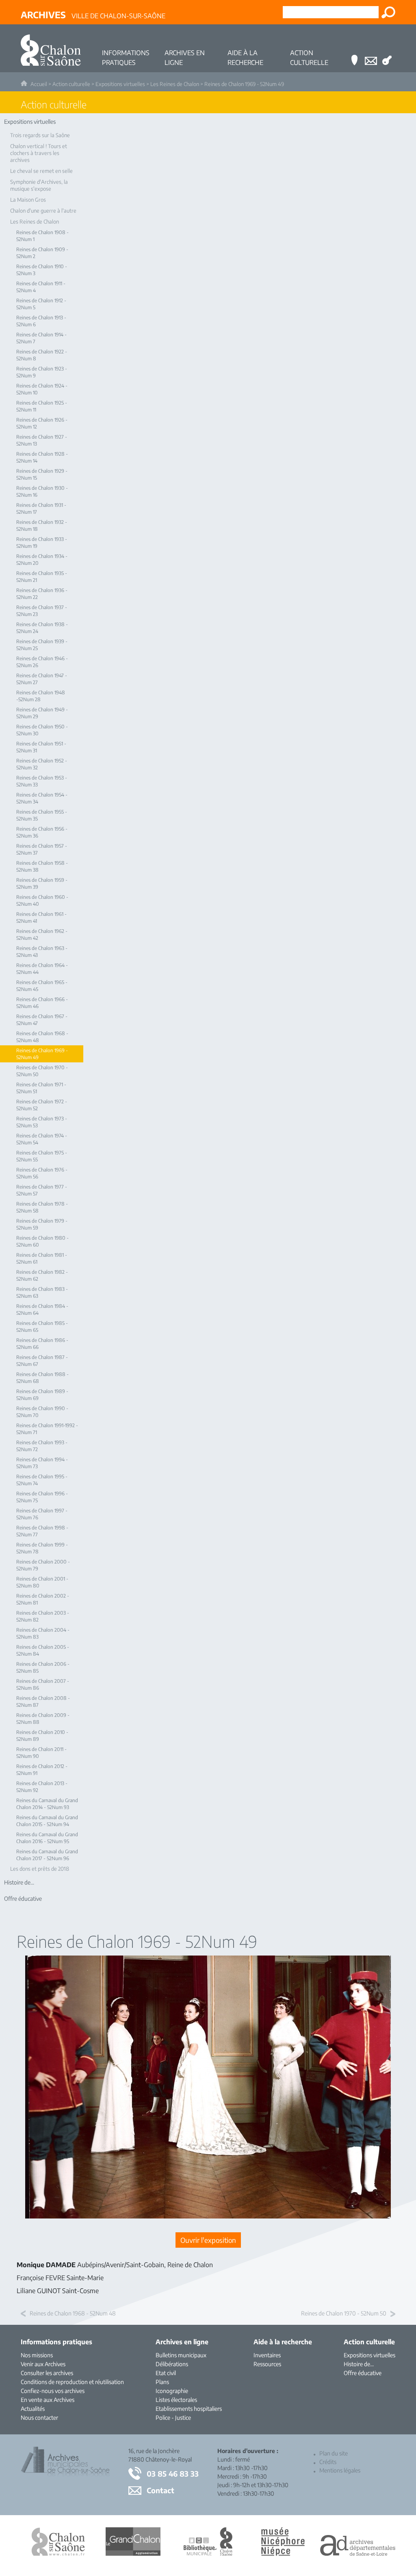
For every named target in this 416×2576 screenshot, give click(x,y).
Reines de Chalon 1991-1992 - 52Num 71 (47, 1429)
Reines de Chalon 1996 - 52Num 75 (42, 1497)
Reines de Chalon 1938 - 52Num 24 (42, 628)
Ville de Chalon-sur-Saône (93, 15)
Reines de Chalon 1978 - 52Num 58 (42, 1207)
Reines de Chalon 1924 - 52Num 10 (42, 389)
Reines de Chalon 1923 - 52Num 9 (42, 372)
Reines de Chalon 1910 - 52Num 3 (42, 270)
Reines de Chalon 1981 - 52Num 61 (42, 1258)
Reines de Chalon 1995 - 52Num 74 (42, 1480)
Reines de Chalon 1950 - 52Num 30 (42, 730)
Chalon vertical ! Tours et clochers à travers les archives (39, 153)
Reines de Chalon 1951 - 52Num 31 (41, 747)
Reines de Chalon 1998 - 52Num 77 (42, 1531)
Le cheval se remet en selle (41, 171)
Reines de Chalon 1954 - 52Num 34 (42, 798)
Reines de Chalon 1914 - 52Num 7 (41, 338)
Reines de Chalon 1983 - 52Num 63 (42, 1292)
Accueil (39, 84)
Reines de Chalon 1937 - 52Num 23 (42, 611)
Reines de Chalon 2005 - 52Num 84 (43, 1650)
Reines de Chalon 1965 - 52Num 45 (42, 986)
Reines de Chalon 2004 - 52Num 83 (43, 1633)
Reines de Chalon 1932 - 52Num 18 (42, 526)
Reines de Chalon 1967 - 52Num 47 (42, 1020)
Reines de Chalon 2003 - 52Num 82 (43, 1616)
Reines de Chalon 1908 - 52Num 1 (42, 236)
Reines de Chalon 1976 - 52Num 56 (42, 1173)
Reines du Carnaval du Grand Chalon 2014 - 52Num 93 (47, 1804)
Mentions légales (340, 2470)
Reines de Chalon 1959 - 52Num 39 (42, 883)
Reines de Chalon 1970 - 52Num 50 (42, 1071)
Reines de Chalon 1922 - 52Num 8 (42, 355)
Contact (160, 2490)
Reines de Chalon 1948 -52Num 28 (41, 696)
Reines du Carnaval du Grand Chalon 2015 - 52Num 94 (47, 1821)
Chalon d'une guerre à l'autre (43, 211)
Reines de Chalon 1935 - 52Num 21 (42, 577)
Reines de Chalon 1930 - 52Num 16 (42, 491)
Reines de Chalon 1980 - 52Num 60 (42, 1241)
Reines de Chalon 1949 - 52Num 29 (42, 713)
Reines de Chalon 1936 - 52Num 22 (42, 594)
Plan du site (334, 2453)
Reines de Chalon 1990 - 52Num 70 (42, 1412)
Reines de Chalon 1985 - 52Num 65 (42, 1327)
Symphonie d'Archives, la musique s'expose (39, 185)
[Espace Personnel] (387, 48)
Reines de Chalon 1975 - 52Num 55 (42, 1156)
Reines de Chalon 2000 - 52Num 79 (43, 1565)
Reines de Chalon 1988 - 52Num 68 (42, 1378)
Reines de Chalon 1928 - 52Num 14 (42, 457)
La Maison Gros (28, 200)
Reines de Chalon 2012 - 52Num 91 (42, 1770)
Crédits (328, 2462)
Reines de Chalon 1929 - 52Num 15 (42, 474)
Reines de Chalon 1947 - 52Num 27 (42, 679)
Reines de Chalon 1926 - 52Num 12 (42, 423)
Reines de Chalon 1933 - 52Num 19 (42, 543)
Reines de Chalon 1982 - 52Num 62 (42, 1275)
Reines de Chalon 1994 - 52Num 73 (42, 1463)
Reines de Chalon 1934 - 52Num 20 (42, 560)
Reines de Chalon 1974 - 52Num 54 (42, 1139)
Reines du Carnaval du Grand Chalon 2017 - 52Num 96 (47, 1855)
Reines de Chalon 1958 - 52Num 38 (42, 866)
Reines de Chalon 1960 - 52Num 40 (42, 900)
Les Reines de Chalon (175, 84)
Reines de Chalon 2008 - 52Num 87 (43, 1702)
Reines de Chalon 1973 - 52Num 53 (42, 1122)
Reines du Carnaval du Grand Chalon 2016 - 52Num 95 (47, 1838)
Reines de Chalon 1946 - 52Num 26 (42, 662)
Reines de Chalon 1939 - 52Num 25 (42, 645)
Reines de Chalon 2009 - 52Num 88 (43, 1719)
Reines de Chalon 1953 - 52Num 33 (42, 781)
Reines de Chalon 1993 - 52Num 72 (42, 1446)
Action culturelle (71, 84)
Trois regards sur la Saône (40, 135)
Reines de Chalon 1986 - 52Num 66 (42, 1344)
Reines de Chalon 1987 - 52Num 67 (42, 1361)
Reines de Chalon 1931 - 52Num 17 (41, 508)
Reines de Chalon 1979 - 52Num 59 (42, 1224)
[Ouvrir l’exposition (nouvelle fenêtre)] (208, 2216)
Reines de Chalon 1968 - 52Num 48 (42, 1037)
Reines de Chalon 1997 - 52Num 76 (42, 1514)
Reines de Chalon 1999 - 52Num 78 (42, 1548)
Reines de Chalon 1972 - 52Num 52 (42, 1105)
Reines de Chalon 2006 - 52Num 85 (43, 1667)
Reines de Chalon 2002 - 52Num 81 (43, 1599)
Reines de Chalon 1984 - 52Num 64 (42, 1310)
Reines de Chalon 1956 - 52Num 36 (42, 832)
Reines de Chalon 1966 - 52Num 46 (42, 1003)
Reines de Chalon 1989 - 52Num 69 (42, 1395)
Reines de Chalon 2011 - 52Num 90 (41, 1753)
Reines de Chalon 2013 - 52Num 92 (42, 1787)
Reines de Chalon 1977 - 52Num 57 (42, 1190)
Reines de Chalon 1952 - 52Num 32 (42, 764)
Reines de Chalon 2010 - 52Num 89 (42, 1736)
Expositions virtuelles (120, 84)
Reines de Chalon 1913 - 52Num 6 (41, 321)
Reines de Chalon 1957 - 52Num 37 (42, 849)
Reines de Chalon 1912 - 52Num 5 (41, 304)
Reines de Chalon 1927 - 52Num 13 (42, 440)
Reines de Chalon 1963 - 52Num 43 (42, 952)
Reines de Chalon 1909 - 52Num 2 (42, 253)
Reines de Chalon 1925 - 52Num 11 (42, 406)
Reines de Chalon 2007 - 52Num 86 (43, 1684)
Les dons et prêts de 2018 (40, 1869)
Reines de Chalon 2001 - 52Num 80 (42, 1582)
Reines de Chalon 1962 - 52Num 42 (42, 935)
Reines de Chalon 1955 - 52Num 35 (42, 815)
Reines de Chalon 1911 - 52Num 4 (41, 287)
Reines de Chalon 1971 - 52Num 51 (41, 1088)
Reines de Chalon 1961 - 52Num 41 (41, 918)
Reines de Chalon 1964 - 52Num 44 (42, 969)
